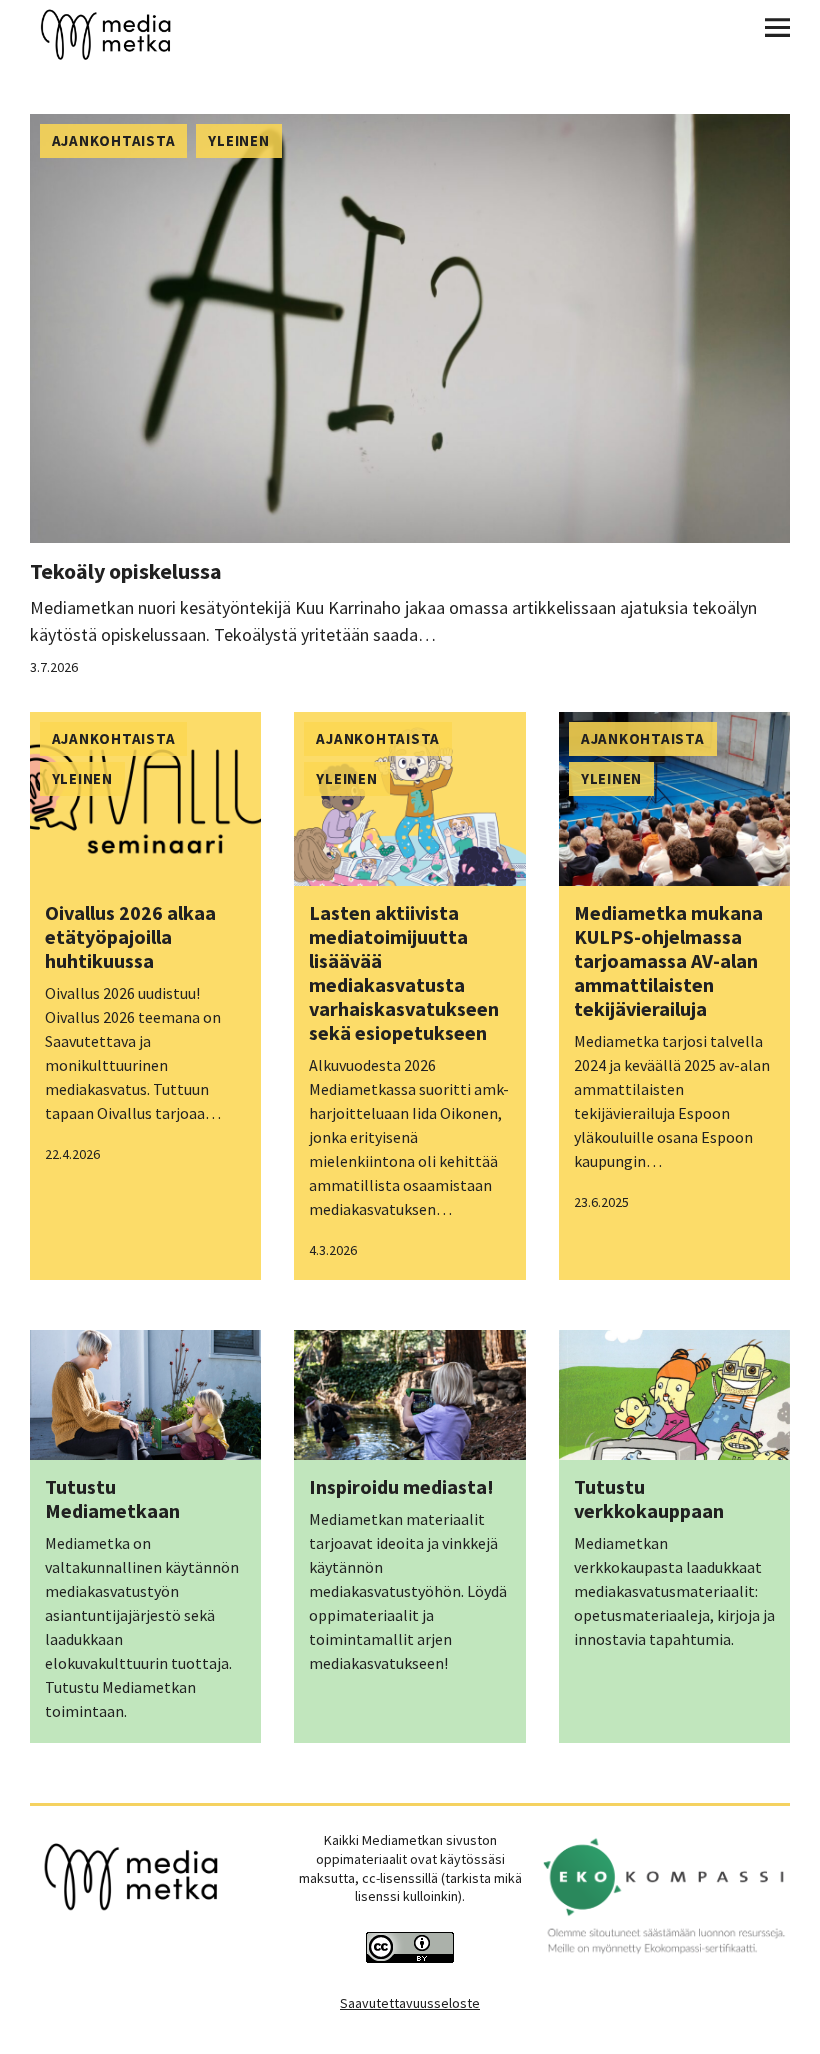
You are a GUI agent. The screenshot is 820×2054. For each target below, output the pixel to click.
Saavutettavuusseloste (410, 2003)
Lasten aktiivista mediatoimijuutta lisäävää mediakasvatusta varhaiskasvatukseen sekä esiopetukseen (404, 972)
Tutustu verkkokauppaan (649, 1498)
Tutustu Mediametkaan (112, 1498)
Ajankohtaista (114, 140)
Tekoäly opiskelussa (126, 571)
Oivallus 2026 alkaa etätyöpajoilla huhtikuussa (130, 936)
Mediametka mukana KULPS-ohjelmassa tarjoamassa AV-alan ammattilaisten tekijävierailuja (668, 960)
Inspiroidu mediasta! (401, 1486)
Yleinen (238, 140)
